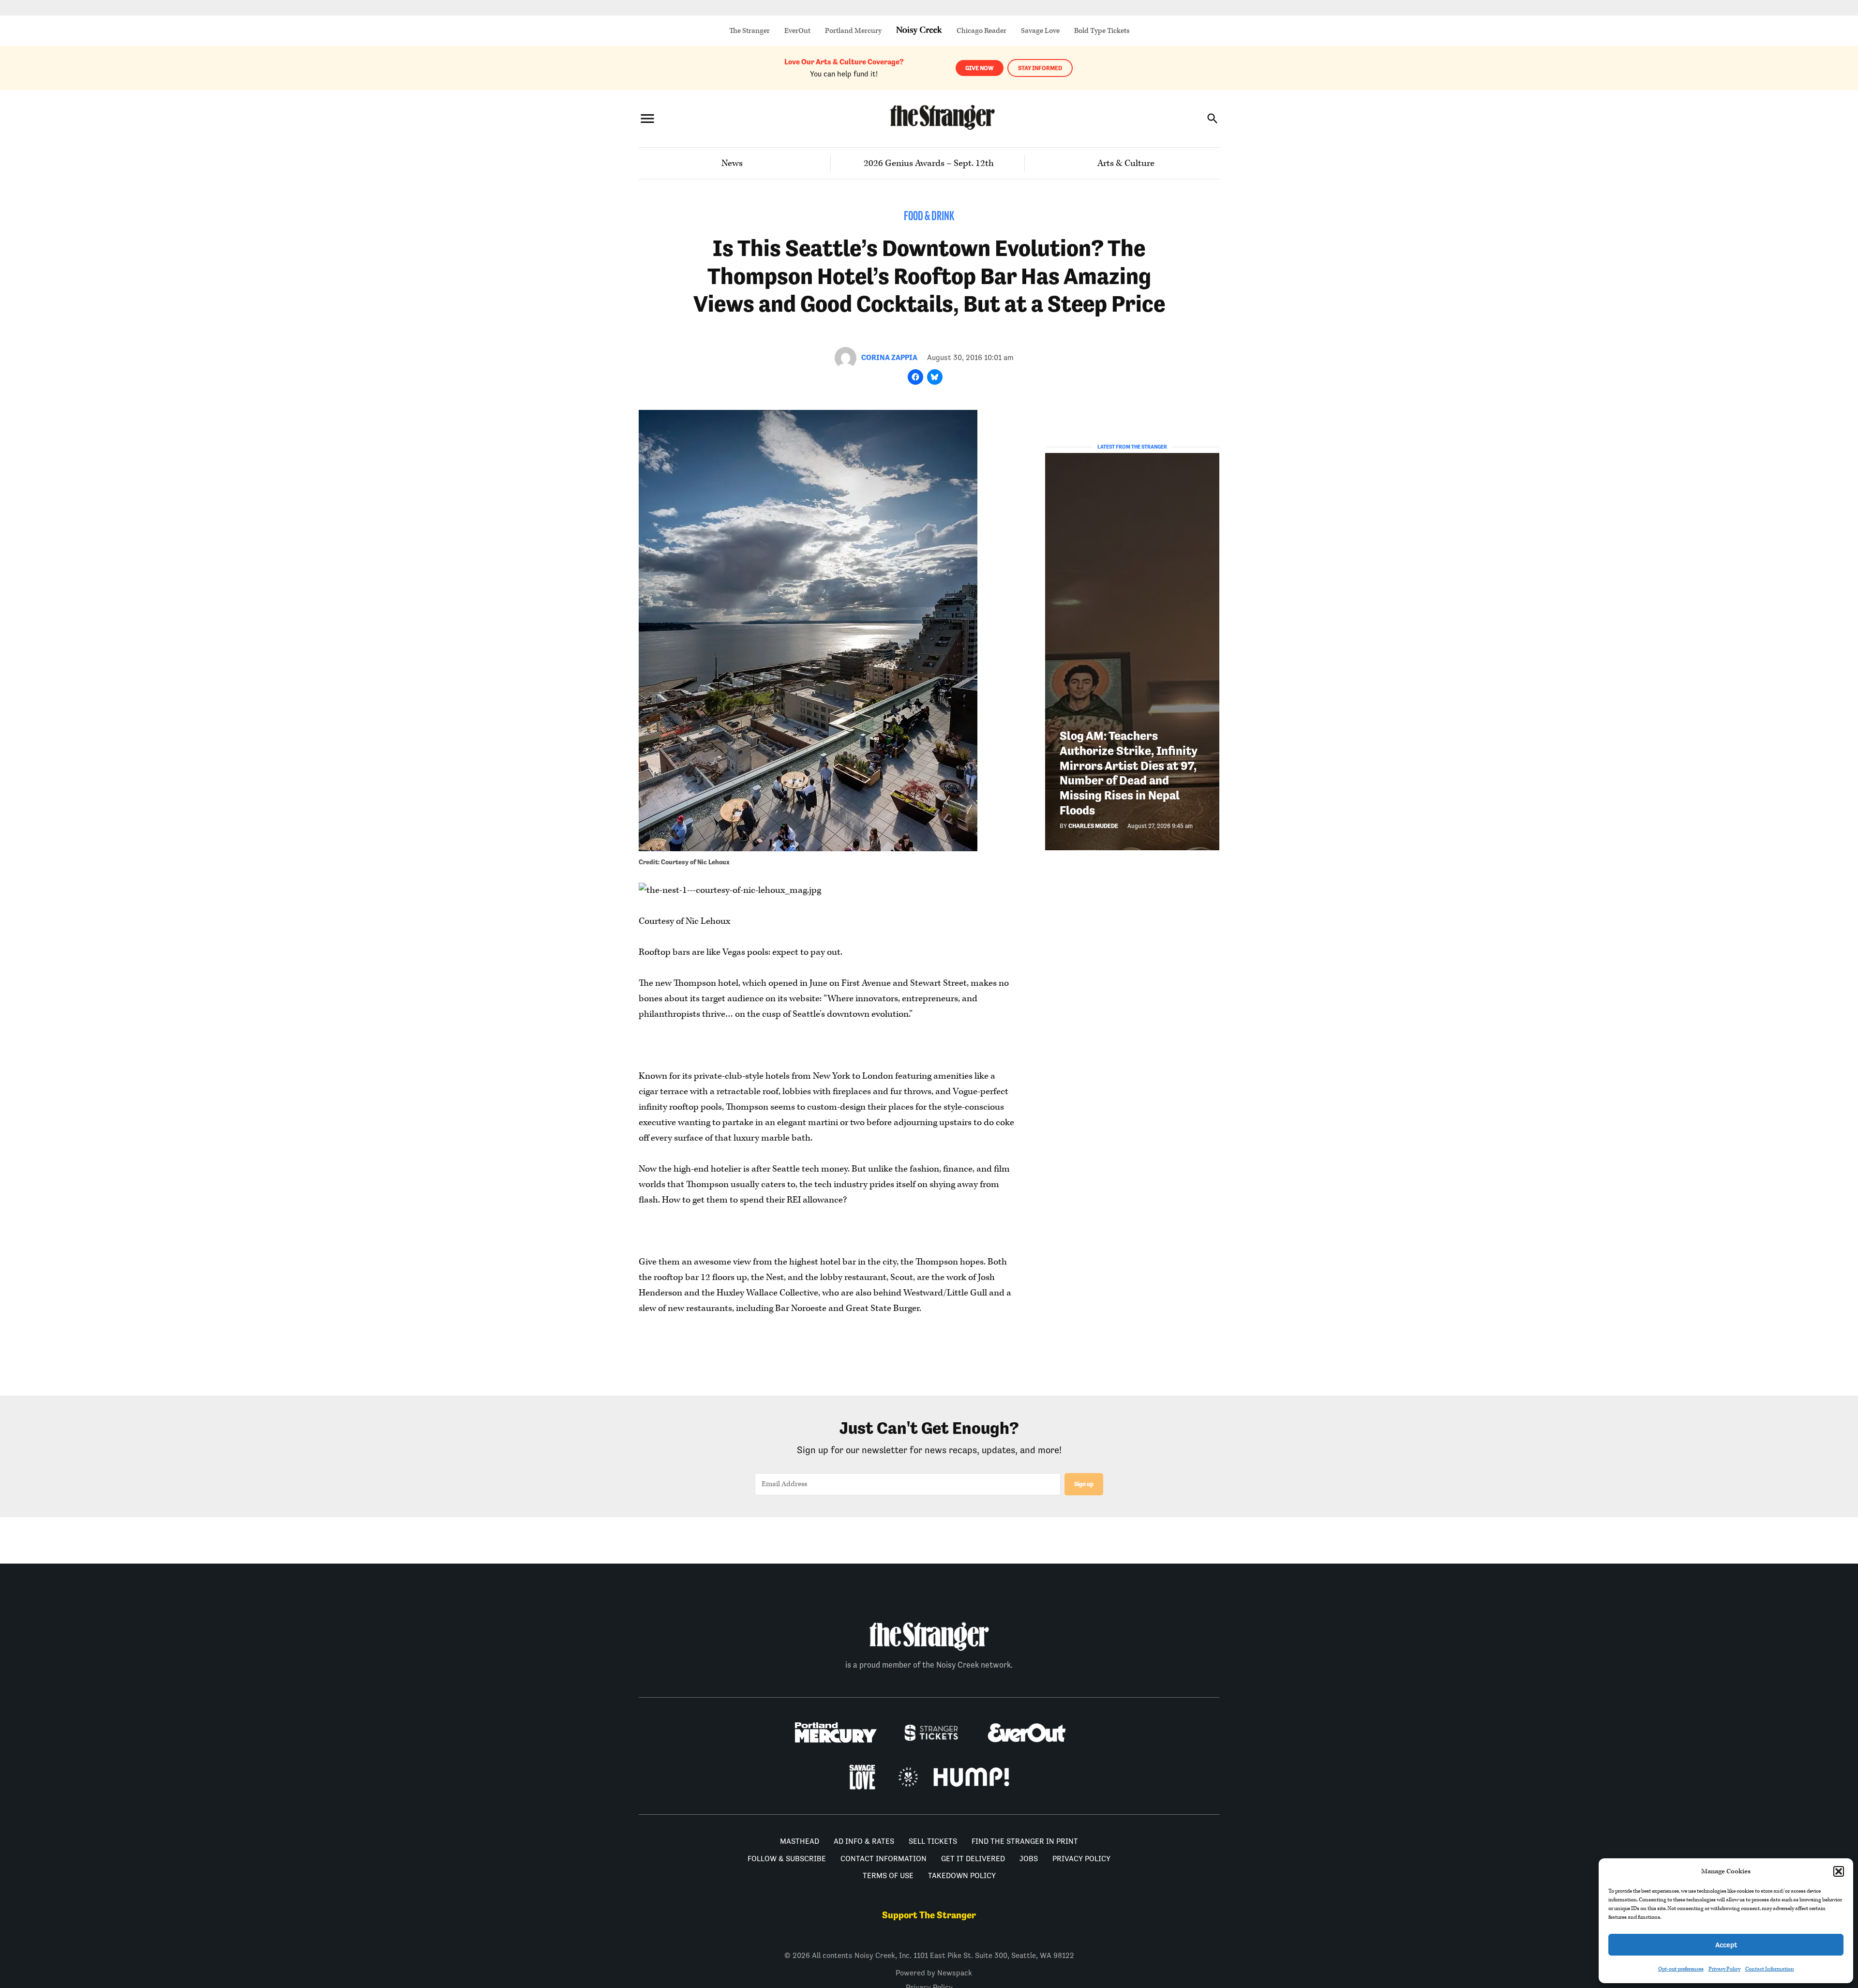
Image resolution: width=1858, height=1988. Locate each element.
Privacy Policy (1724, 1969)
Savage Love (1040, 31)
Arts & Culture (1126, 163)
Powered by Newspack (934, 1973)
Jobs (1029, 1859)
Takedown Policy (962, 1875)
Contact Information (1770, 1969)
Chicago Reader (981, 31)
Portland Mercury (853, 31)
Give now (980, 68)
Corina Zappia (889, 357)
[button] (1839, 1871)
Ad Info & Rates (864, 1841)
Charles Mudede (1093, 826)
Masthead (800, 1841)
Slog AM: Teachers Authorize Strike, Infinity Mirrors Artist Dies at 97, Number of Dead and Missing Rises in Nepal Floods (1128, 773)
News (732, 163)
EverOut (797, 31)
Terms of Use (888, 1875)
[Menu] (647, 118)
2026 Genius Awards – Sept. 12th (929, 163)
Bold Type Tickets (1102, 31)
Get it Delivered (973, 1859)
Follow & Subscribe (787, 1859)
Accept (1726, 1945)
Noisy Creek (919, 31)
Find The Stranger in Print (1025, 1841)
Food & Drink (929, 217)
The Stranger (749, 31)
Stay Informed (1040, 68)
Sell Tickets (933, 1841)
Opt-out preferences (1681, 1969)
